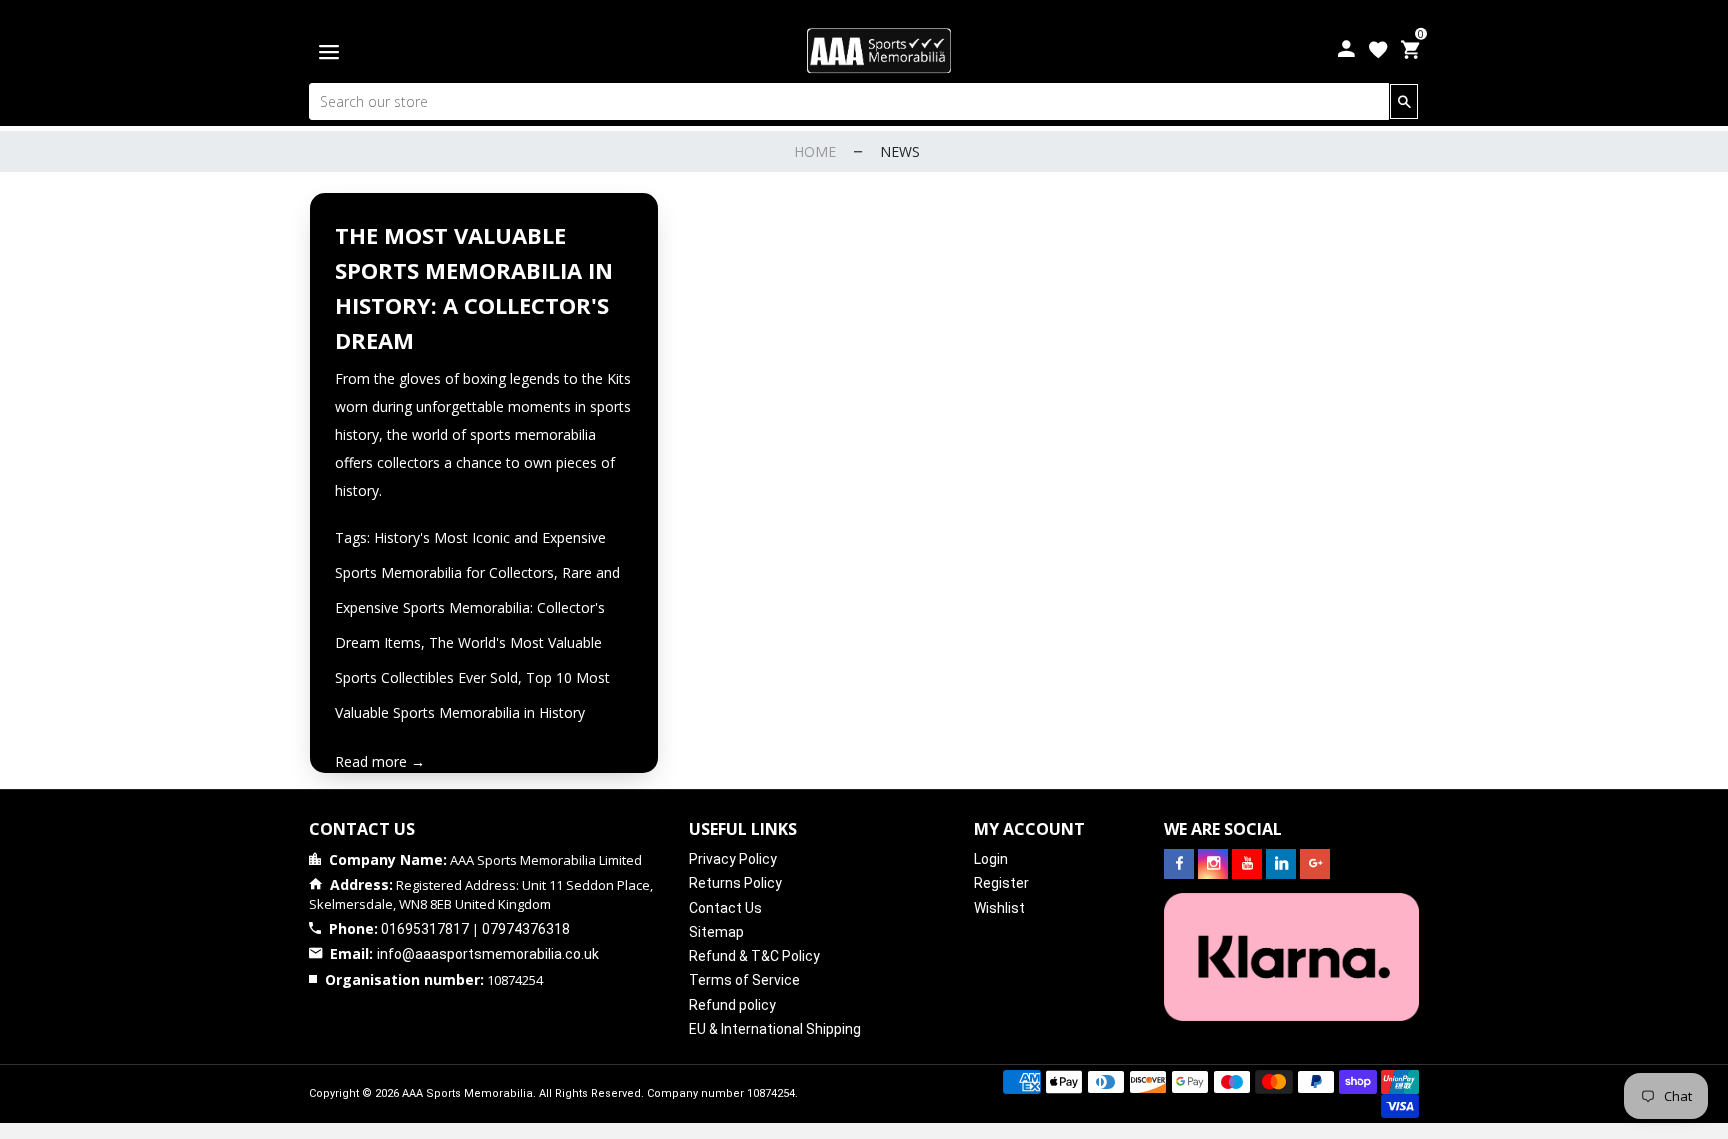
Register (1001, 883)
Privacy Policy (733, 859)
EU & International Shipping (775, 1029)
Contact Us (725, 908)
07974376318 (526, 929)
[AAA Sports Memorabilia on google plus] (1315, 864)
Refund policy (732, 1005)
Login (991, 859)
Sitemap (716, 932)
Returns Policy (735, 883)
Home (815, 151)
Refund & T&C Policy (754, 956)
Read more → (380, 761)
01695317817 (425, 929)
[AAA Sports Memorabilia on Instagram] (1213, 864)
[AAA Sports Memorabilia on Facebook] (1179, 864)
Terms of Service (744, 980)
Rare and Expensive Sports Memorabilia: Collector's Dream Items (477, 607)
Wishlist (999, 908)
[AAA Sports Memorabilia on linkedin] (1281, 864)
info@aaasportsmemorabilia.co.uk (488, 954)
